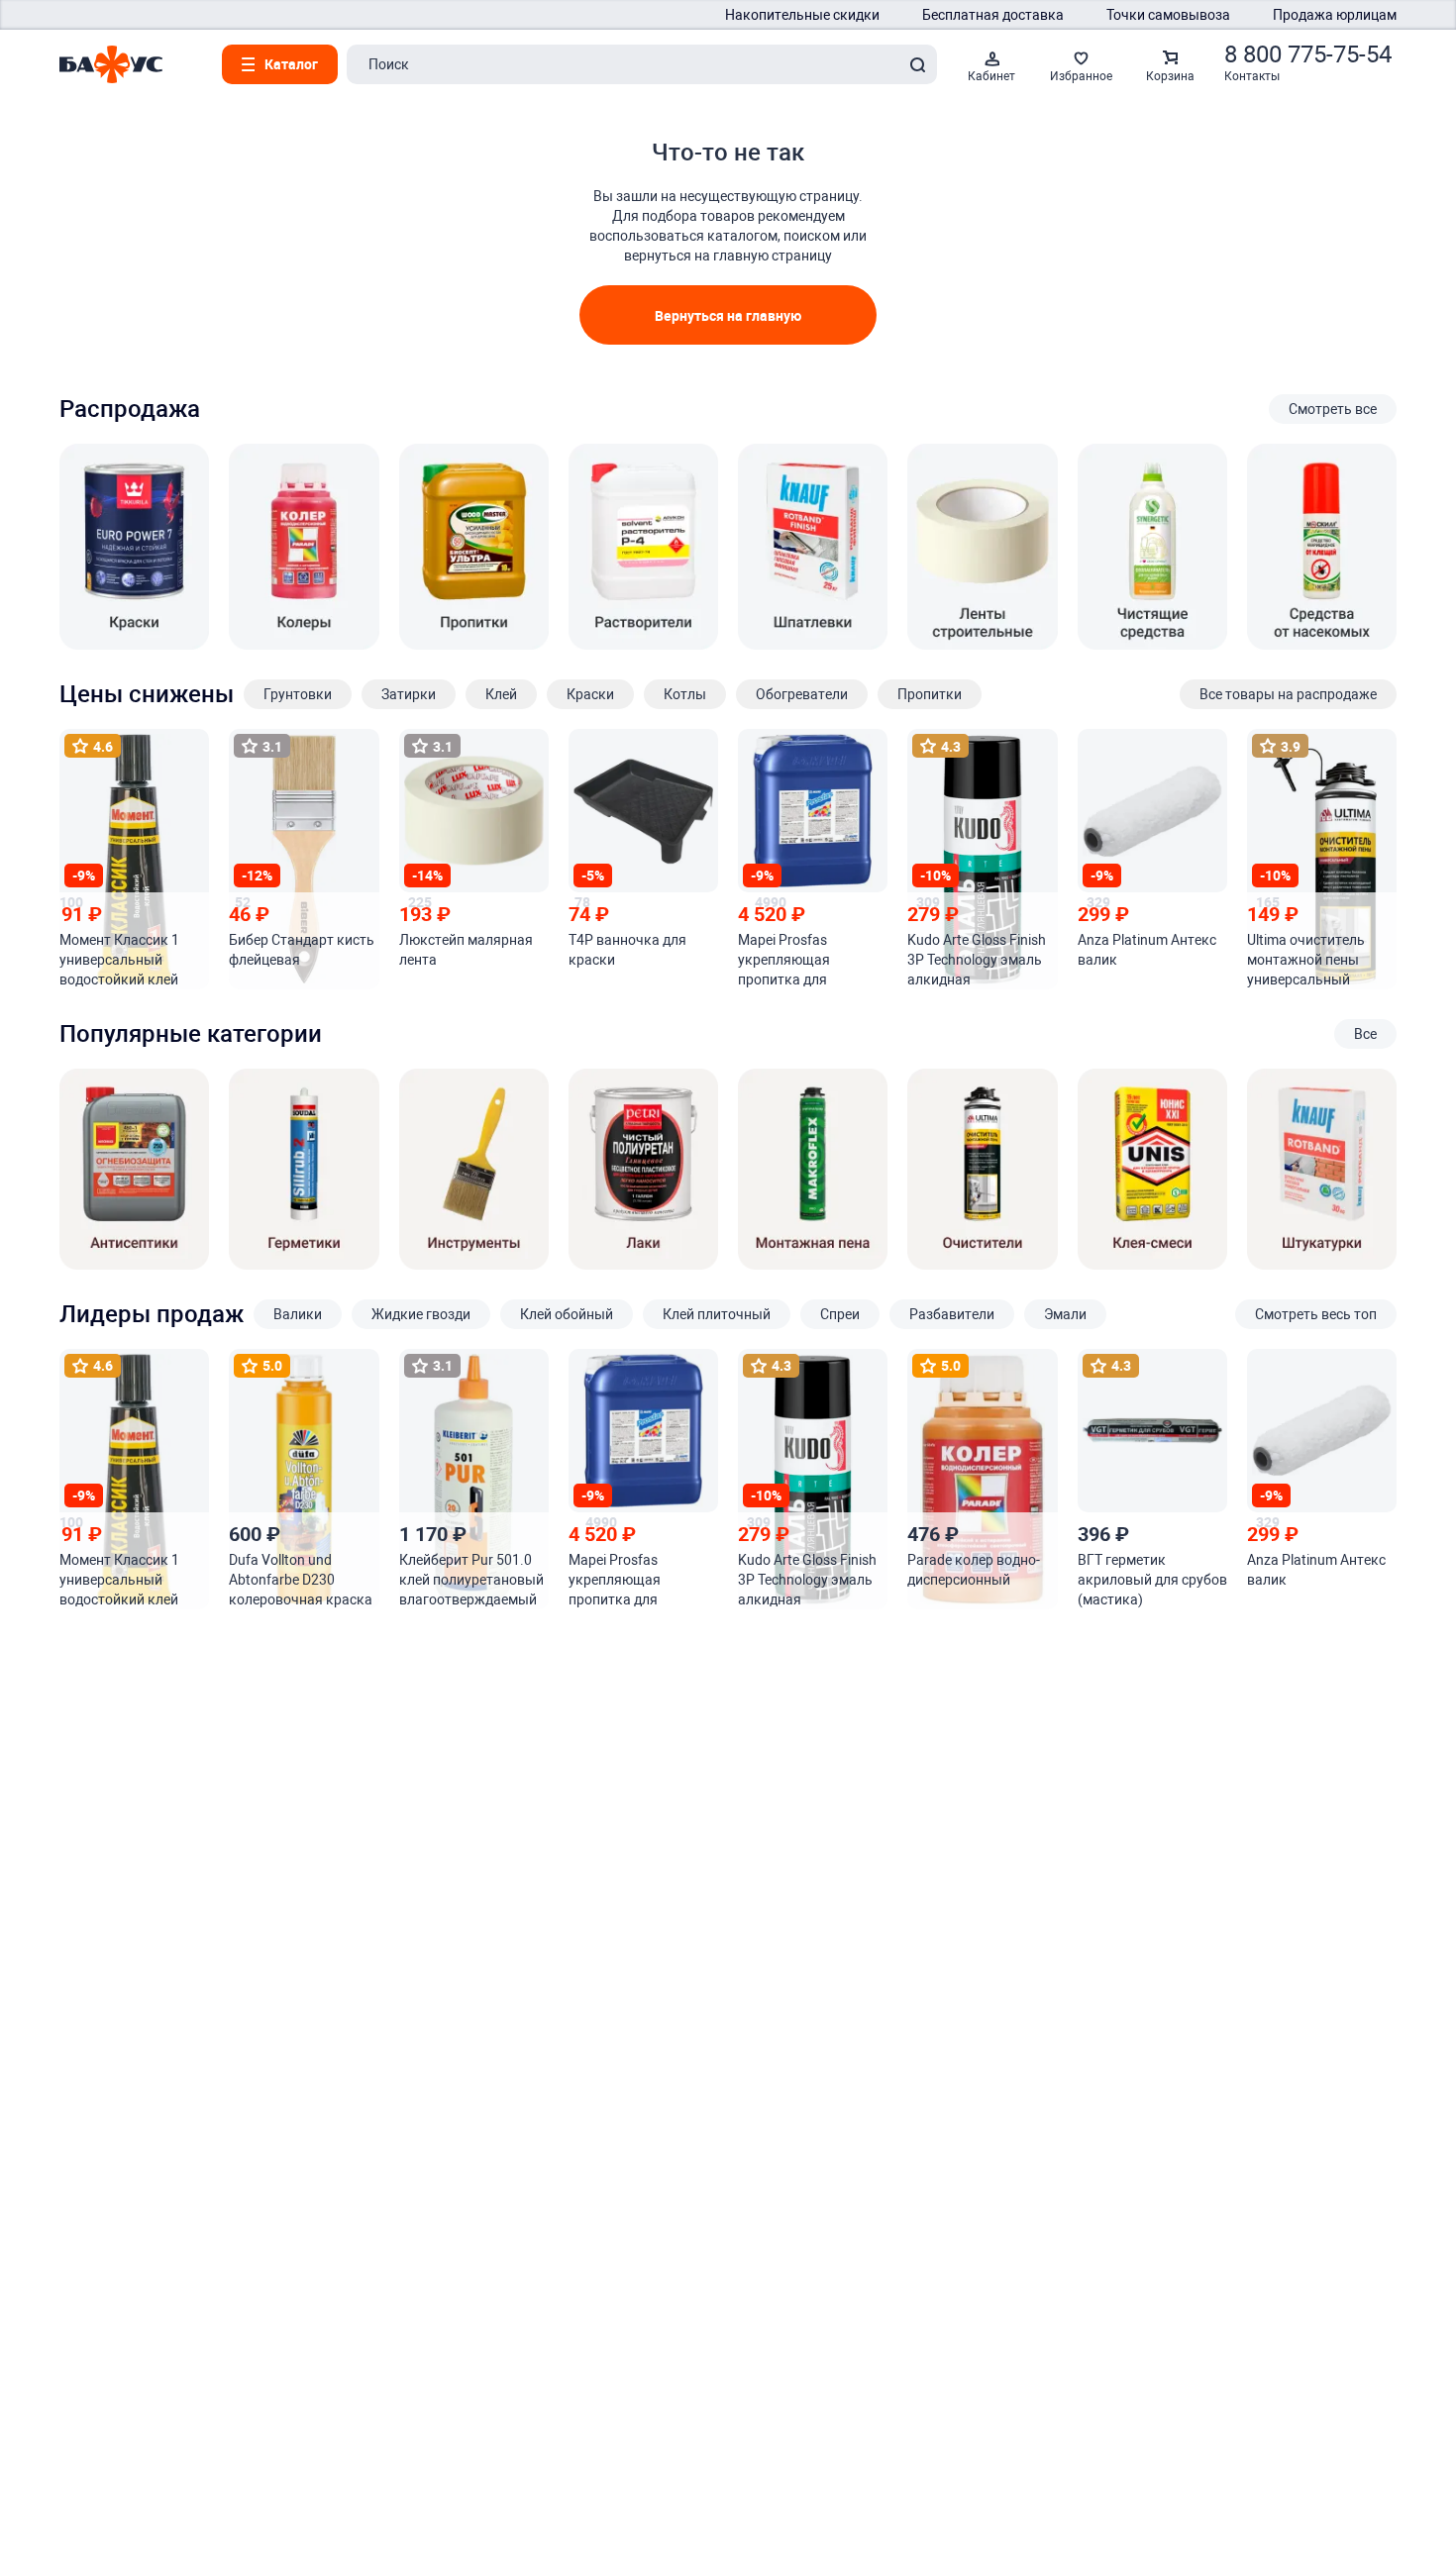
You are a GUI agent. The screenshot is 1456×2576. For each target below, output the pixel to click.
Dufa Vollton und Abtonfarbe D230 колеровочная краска (301, 1580)
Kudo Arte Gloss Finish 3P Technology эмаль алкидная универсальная (977, 961)
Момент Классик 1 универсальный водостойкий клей (119, 960)
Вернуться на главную (728, 315)
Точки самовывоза (1168, 15)
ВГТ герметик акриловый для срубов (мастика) (1152, 1580)
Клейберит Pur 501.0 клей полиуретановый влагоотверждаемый (471, 1580)
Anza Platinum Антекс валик (1147, 950)
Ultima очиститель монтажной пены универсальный (1306, 960)
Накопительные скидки (802, 15)
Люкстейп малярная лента (466, 950)
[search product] (917, 64)
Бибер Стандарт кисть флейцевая (302, 950)
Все (1365, 1034)
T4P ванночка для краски (627, 950)
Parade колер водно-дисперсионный (974, 1570)
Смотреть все (1333, 409)
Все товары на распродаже (1288, 694)
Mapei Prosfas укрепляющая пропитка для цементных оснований (811, 961)
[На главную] (111, 64)
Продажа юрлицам (1335, 15)
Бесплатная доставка (993, 15)
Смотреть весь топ (1316, 1314)
